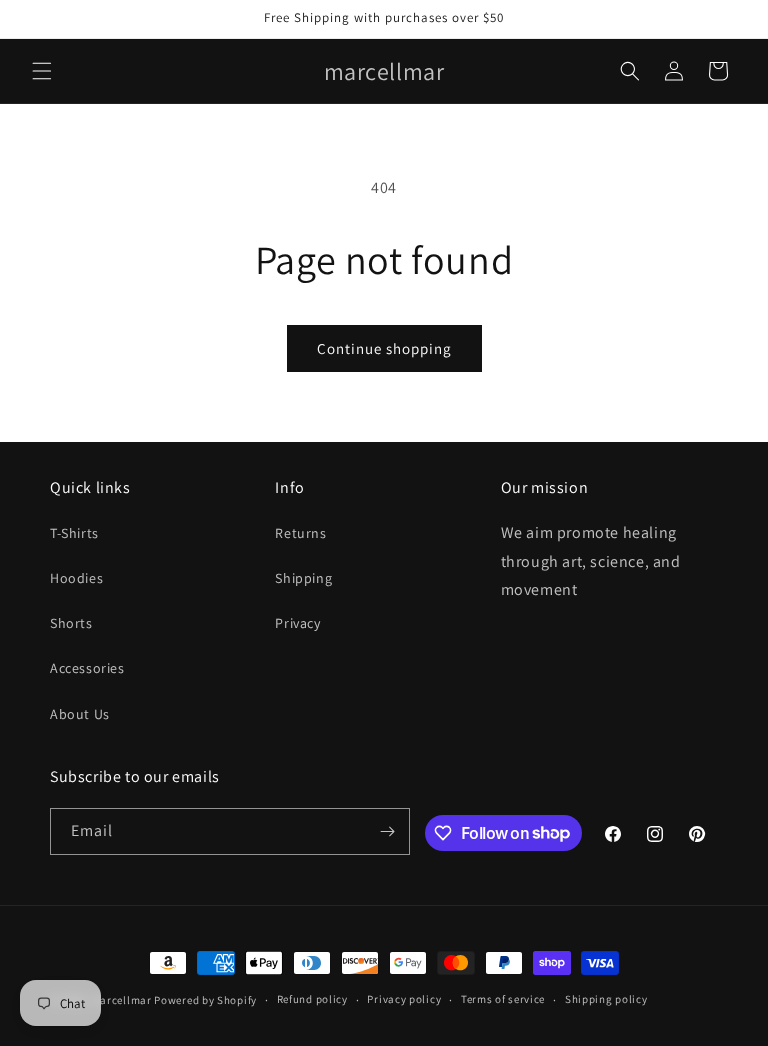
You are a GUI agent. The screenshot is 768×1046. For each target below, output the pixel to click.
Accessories (87, 668)
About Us (80, 714)
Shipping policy (606, 999)
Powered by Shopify (205, 1000)
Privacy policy (404, 999)
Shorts (71, 623)
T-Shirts (74, 533)
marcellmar (121, 1000)
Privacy (297, 623)
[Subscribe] (387, 831)
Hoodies (76, 578)
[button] (42, 71)
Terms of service (503, 999)
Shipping (303, 578)
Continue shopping (384, 348)
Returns (300, 533)
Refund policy (312, 999)
